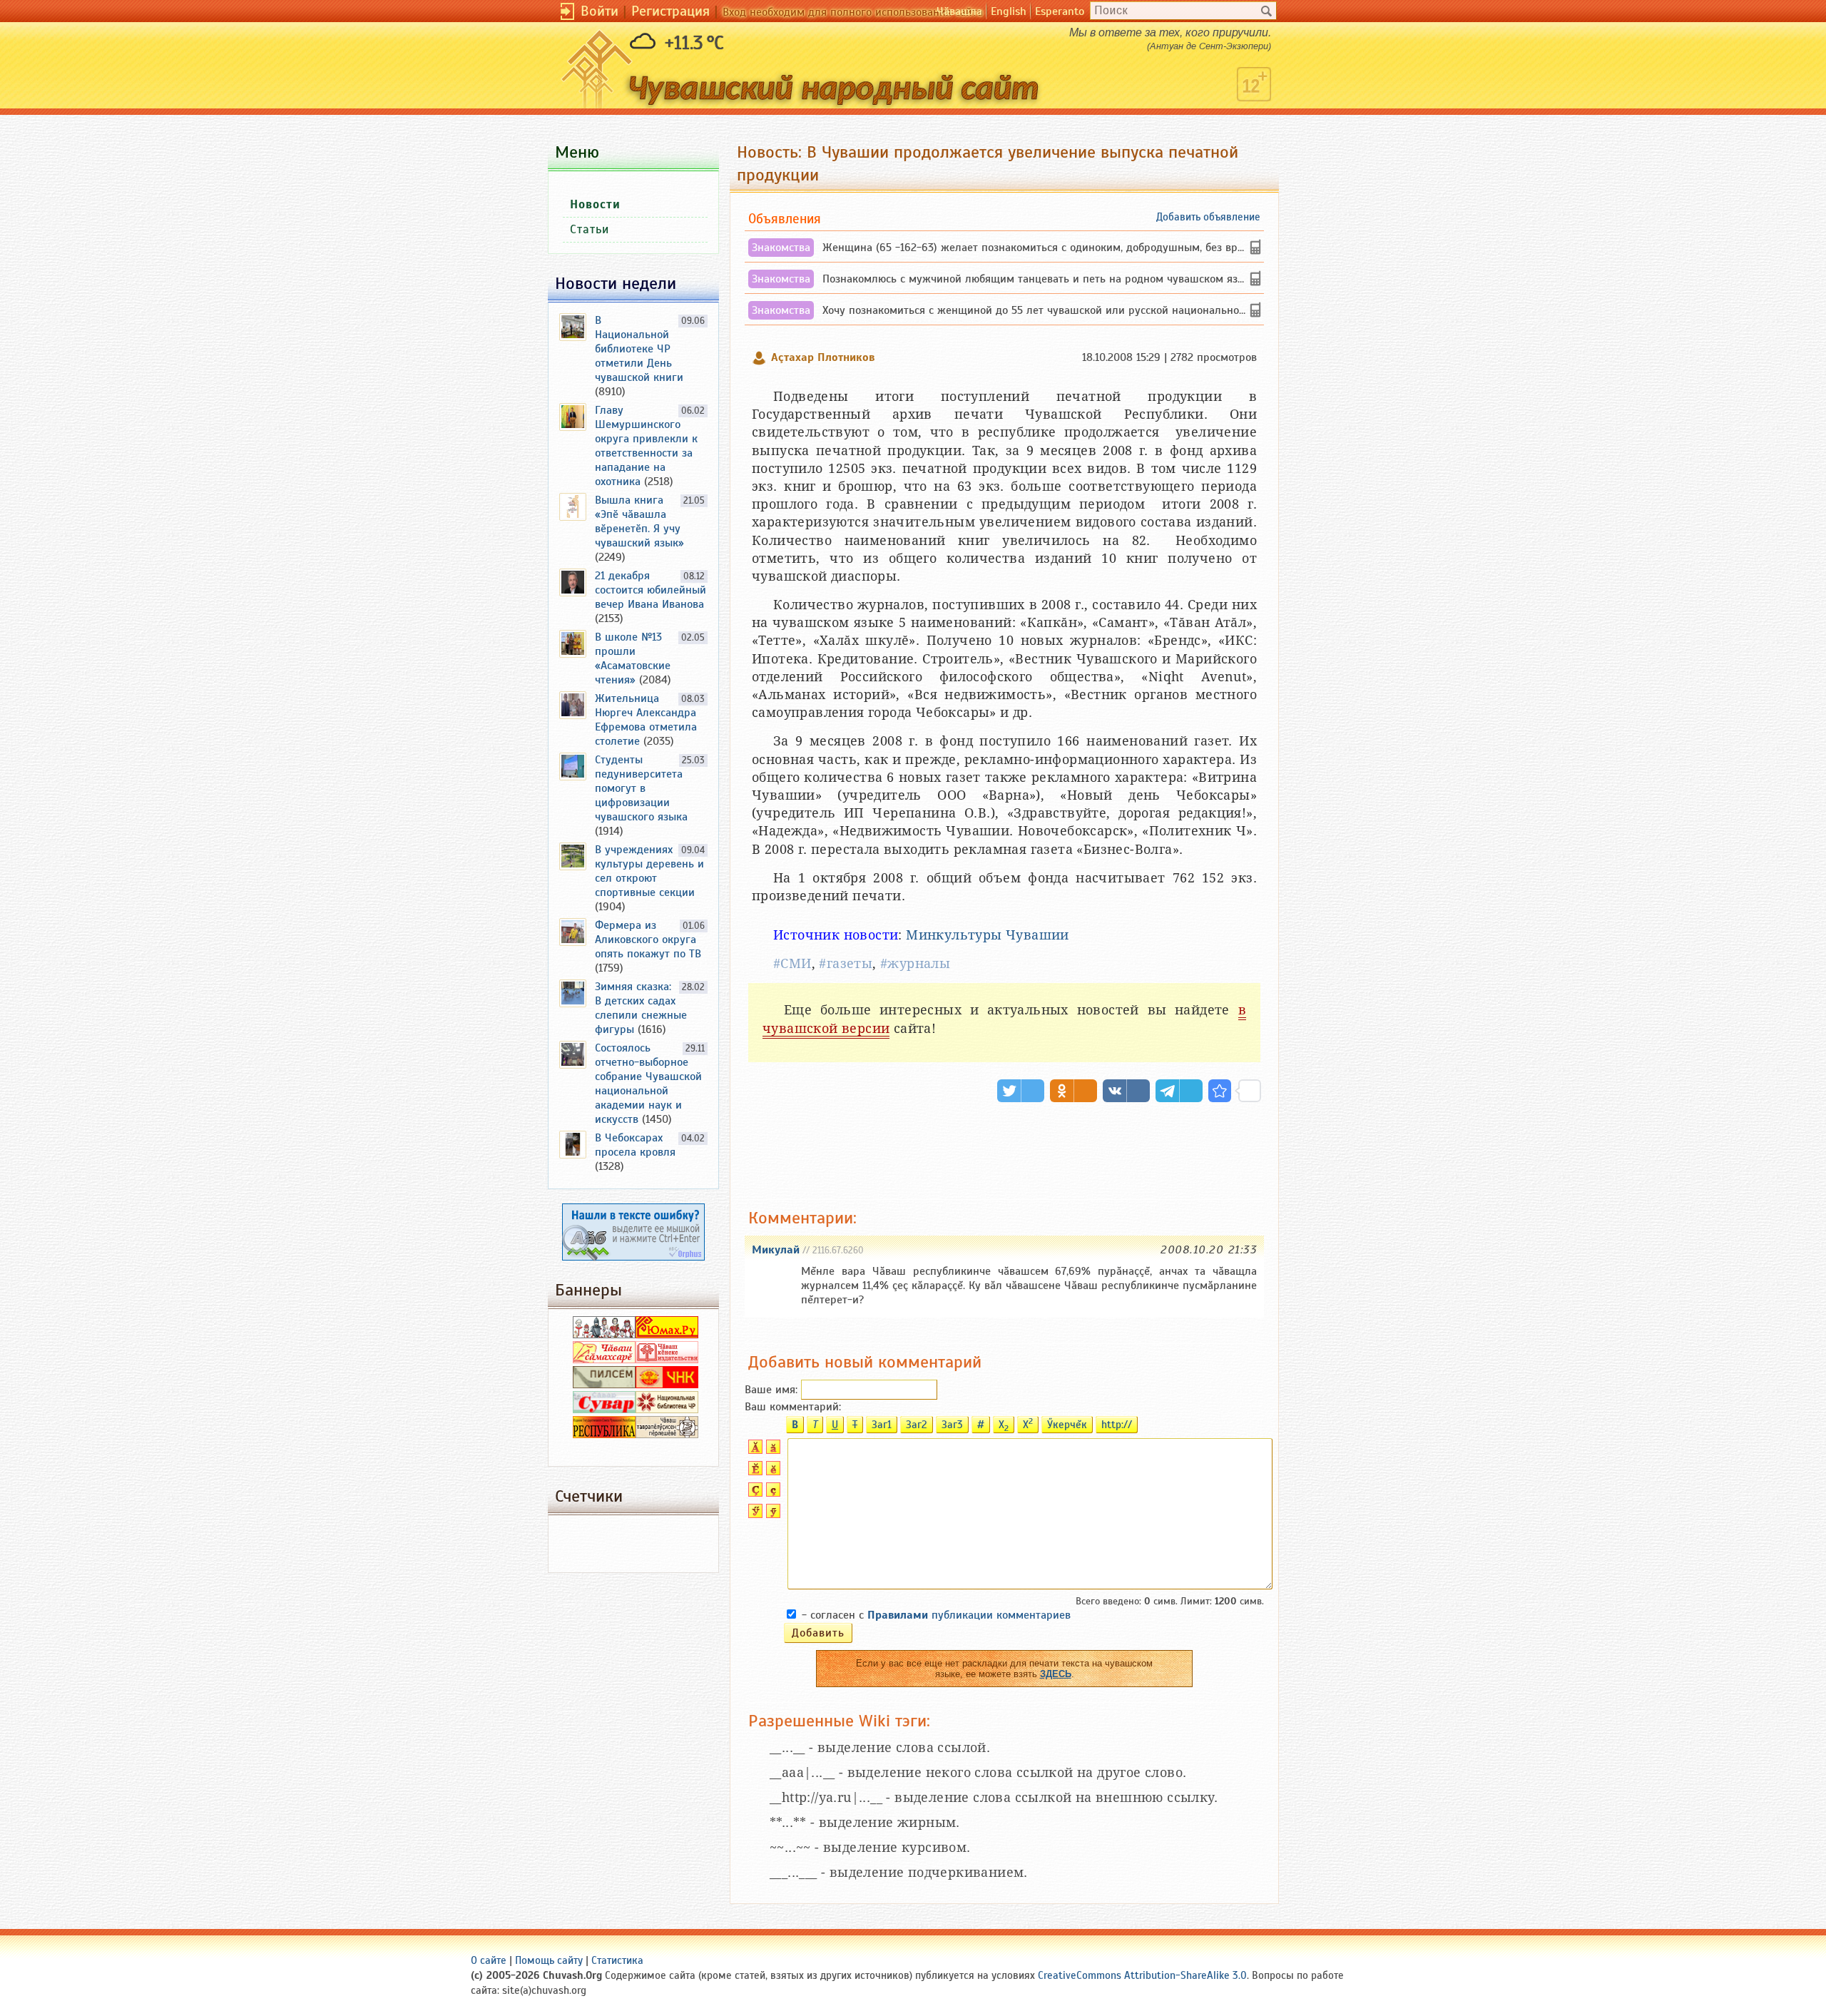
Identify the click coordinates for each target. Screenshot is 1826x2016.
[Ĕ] (754, 1472)
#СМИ (792, 963)
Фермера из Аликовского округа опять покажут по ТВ (648, 940)
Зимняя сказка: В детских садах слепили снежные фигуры (641, 1008)
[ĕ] (771, 1472)
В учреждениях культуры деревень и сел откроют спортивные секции (649, 871)
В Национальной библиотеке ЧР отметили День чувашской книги (639, 349)
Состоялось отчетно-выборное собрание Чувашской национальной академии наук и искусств (648, 1084)
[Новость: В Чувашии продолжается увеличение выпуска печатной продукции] (1220, 1091)
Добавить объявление (1208, 217)
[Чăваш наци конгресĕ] (667, 1385)
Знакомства (781, 248)
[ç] (771, 1493)
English (1009, 11)
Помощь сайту (549, 1960)
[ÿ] (771, 1514)
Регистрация (670, 11)
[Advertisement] (1004, 1152)
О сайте (489, 1960)
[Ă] (754, 1450)
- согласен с (936, 1615)
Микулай (776, 1250)
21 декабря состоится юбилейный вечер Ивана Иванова (651, 590)
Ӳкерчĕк (1067, 1425)
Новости (595, 204)
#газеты (846, 963)
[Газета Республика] (604, 1435)
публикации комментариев (969, 1615)
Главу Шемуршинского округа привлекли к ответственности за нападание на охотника (646, 446)
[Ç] (754, 1493)
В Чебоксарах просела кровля (635, 1145)
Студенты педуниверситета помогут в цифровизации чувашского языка (641, 788)
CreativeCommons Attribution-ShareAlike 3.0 (1142, 1975)
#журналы (915, 963)
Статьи (590, 229)
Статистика (617, 1960)
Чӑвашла (959, 11)
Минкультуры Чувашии (988, 935)
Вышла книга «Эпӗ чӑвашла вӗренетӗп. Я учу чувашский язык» (639, 521)
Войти (600, 11)
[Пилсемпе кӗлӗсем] (604, 1385)
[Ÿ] (754, 1514)
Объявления (785, 219)
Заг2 (917, 1425)
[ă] (771, 1450)
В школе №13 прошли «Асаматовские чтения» (633, 658)
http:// (1117, 1425)
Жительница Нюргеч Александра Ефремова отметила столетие (646, 720)
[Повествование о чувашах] (604, 1335)
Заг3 (952, 1425)
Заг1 (882, 1425)
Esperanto (1060, 11)
